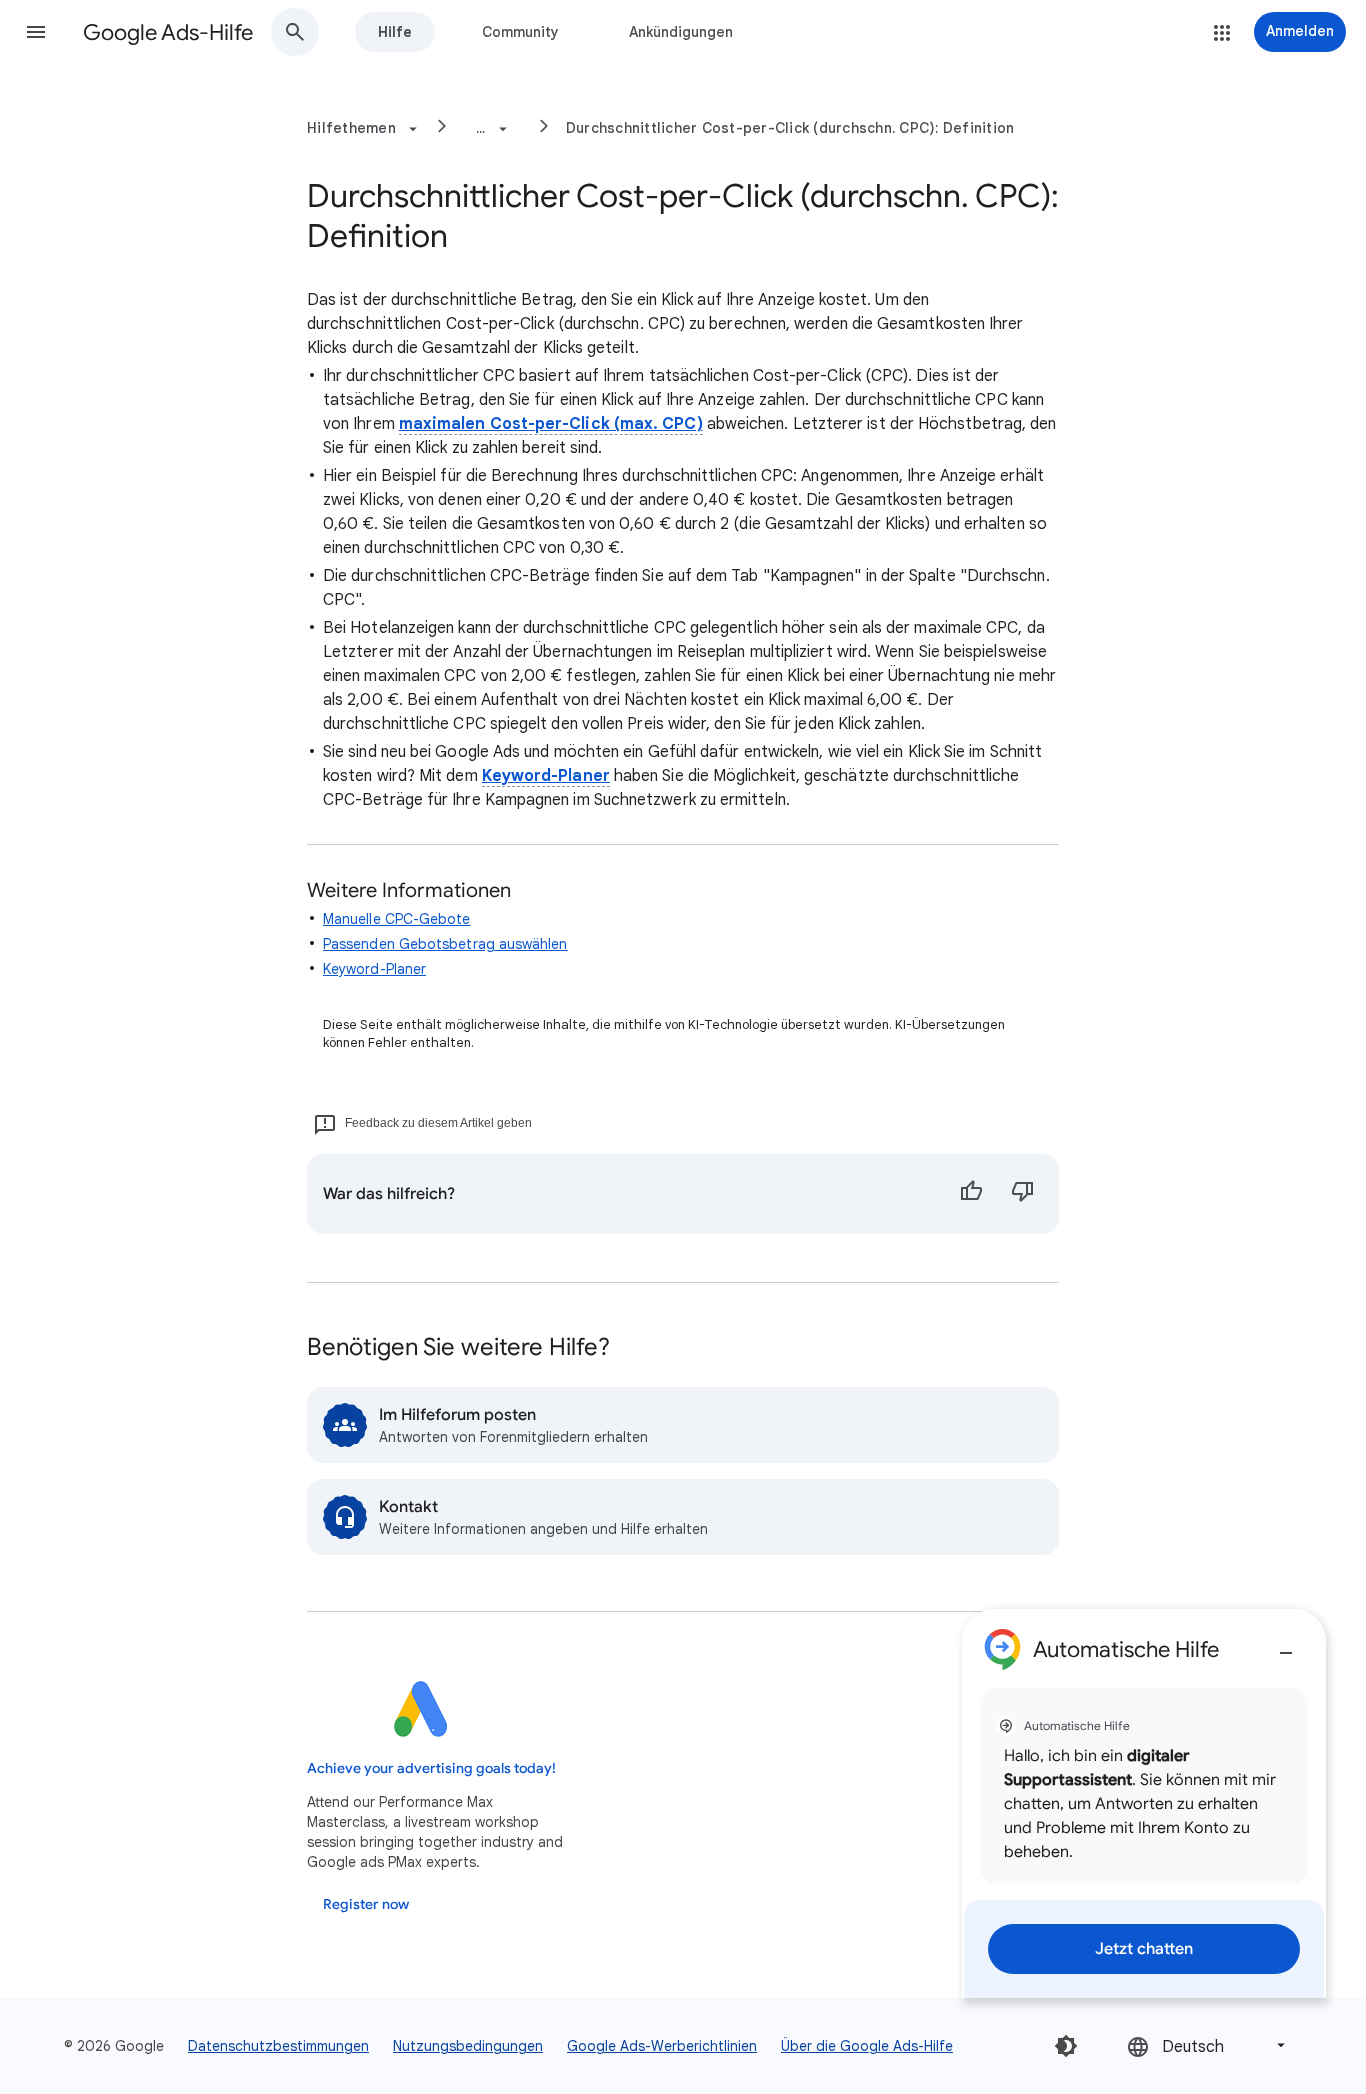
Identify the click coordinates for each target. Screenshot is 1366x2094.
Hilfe (395, 32)
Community (520, 32)
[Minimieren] (1286, 1645)
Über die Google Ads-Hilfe (867, 2046)
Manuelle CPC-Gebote (397, 919)
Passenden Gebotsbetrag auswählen (445, 944)
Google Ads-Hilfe (168, 32)
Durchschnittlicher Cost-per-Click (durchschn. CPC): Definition (790, 128)
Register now (366, 1904)
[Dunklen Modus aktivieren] (1066, 2046)
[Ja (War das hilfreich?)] (971, 1194)
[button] (36, 32)
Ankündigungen (681, 32)
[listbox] (1208, 2045)
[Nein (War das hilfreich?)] (1023, 1194)
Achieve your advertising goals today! (431, 1768)
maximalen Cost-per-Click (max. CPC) (551, 424)
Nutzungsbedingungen (468, 2046)
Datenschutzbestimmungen (278, 2046)
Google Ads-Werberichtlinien (662, 2046)
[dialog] (1144, 1803)
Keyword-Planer (546, 776)
